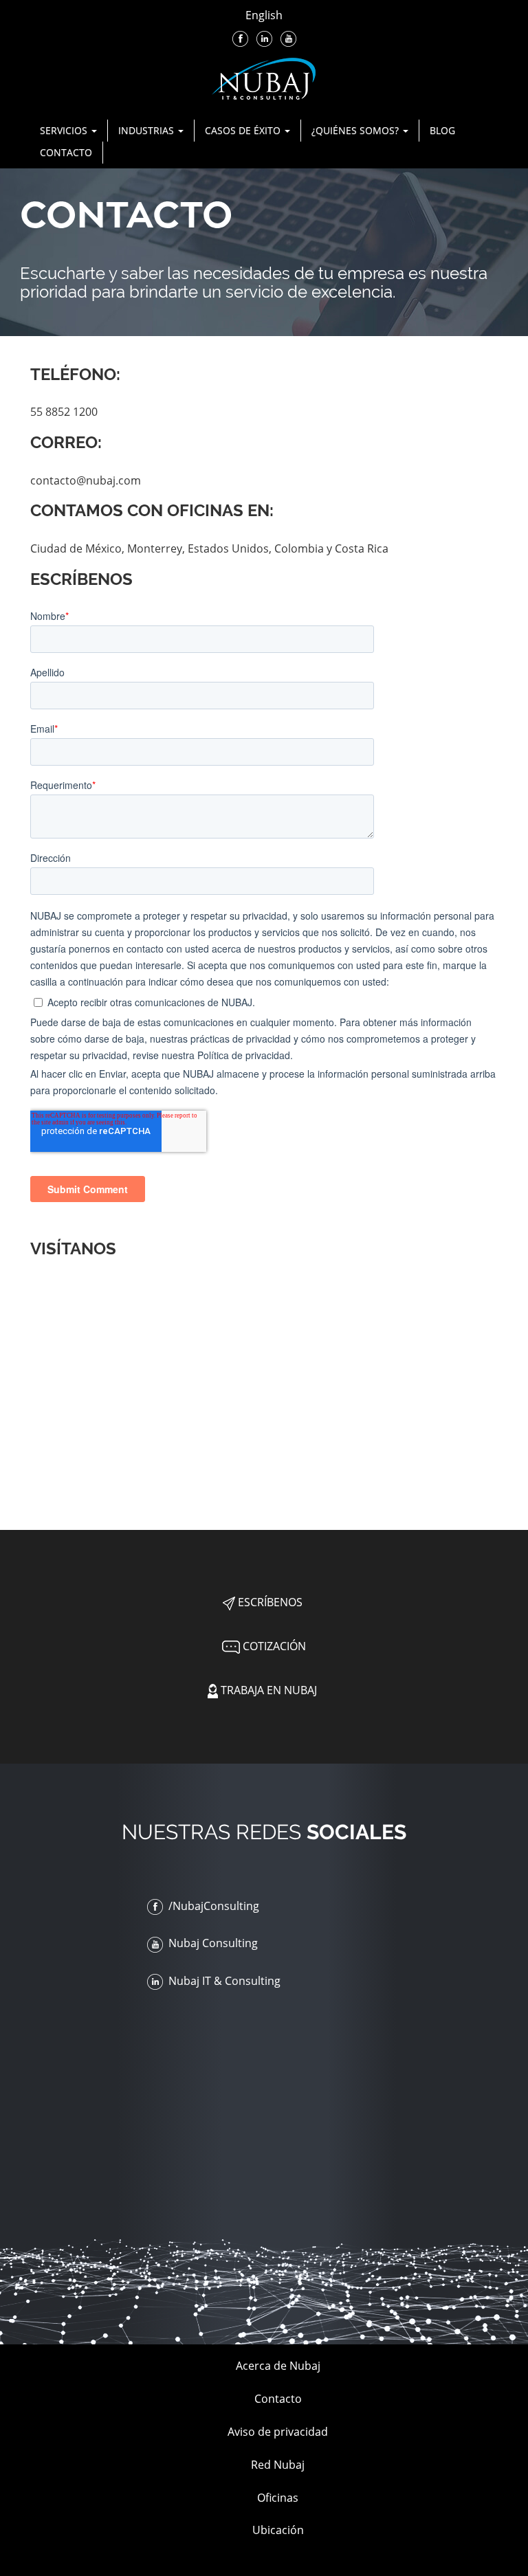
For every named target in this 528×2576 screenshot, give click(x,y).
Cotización (273, 1646)
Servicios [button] (65, 130)
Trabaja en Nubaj (267, 1690)
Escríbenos (269, 1602)
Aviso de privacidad (278, 2432)
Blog (442, 130)
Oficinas (278, 2498)
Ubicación (278, 2530)
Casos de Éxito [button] (244, 130)
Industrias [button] (147, 130)
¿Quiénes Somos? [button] (356, 130)
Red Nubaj (278, 2465)
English (264, 15)
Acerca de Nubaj (278, 2366)
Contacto (66, 152)
